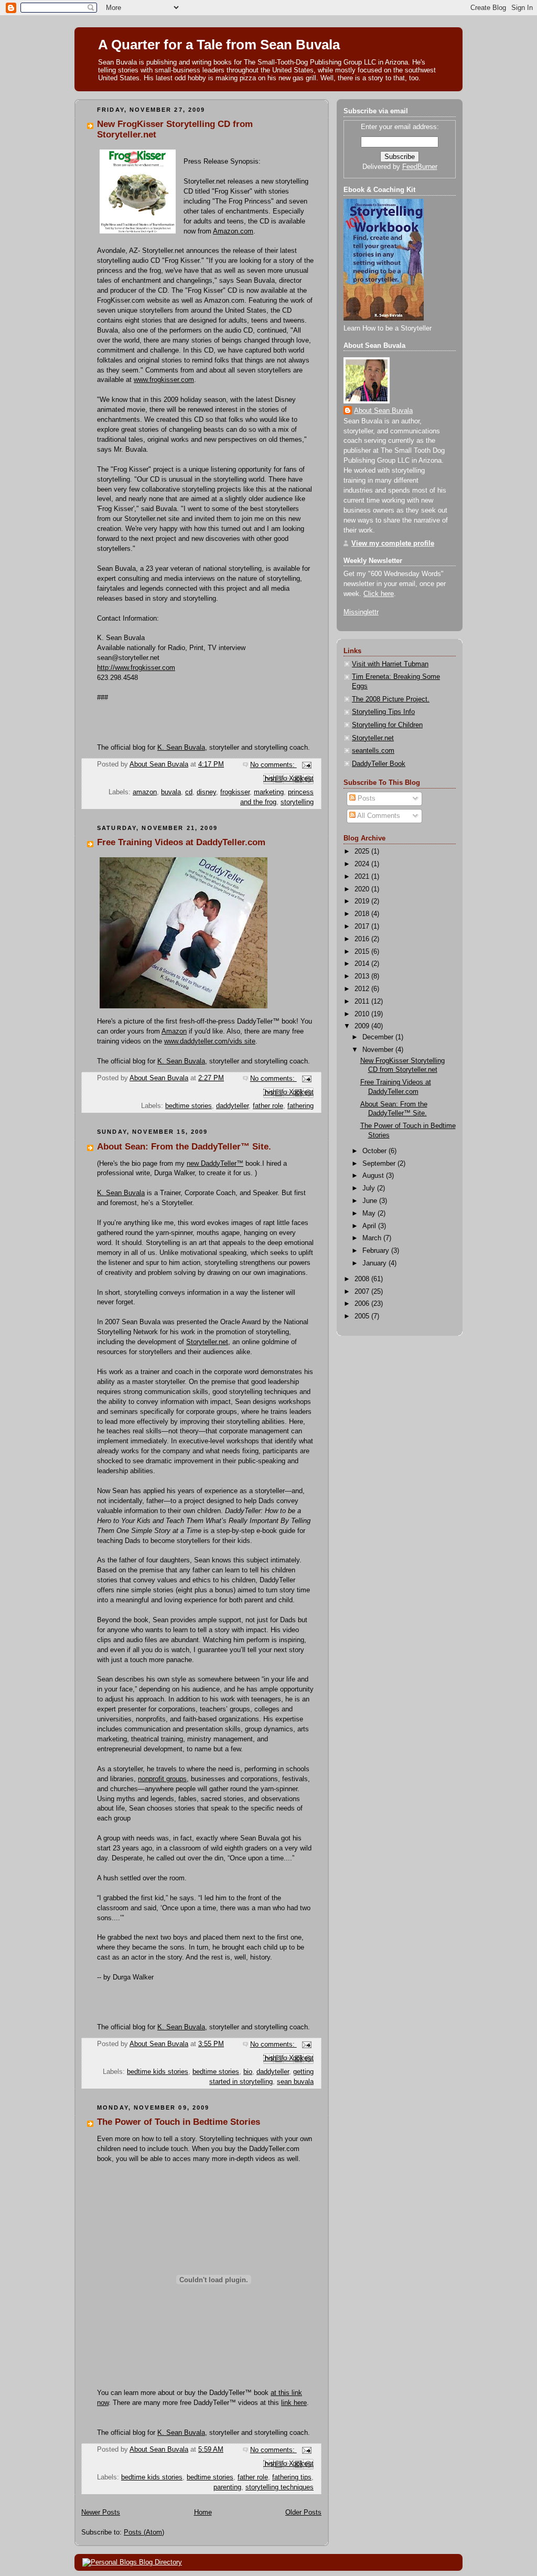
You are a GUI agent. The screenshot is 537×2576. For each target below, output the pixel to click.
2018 (363, 914)
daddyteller (232, 1106)
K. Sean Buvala (181, 748)
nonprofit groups (162, 1779)
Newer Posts (101, 2513)
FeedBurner (420, 167)
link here (294, 2403)
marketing (269, 792)
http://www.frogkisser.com (136, 668)
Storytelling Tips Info (383, 712)
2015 (363, 952)
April (370, 1226)
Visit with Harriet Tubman (390, 664)
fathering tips (292, 2477)
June (371, 1201)
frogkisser (235, 792)
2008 (363, 1279)
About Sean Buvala (383, 411)
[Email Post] (305, 765)
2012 (363, 989)
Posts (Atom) (144, 2532)
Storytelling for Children (387, 725)
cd (189, 792)
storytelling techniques (280, 2487)
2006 (363, 1304)
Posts (366, 799)
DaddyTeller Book (379, 764)
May (370, 1214)
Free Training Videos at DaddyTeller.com (181, 842)
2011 (363, 1002)
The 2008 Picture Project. (391, 699)
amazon (145, 792)
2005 (363, 1316)
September (380, 1164)
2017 (363, 927)
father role (268, 1106)
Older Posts (303, 2513)
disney (206, 792)
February (377, 1251)
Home (203, 2513)
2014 (363, 964)
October (375, 1151)
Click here (379, 594)
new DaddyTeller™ (215, 1164)
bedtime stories (189, 1106)
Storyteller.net (207, 1342)
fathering (300, 1106)
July (370, 1188)
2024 (363, 864)
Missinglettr (361, 612)
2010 (363, 1014)
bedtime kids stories (158, 2072)
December (379, 1037)
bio (248, 2072)
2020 (363, 889)
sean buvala (295, 2082)
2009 (363, 1026)
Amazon (174, 1031)
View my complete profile (393, 544)
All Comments (378, 816)
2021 (363, 877)
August (374, 1176)
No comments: (273, 765)
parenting (227, 2487)
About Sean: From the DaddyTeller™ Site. (184, 1147)
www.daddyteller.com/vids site (210, 1041)
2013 (363, 976)
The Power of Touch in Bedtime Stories (179, 2122)
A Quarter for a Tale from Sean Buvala (219, 45)
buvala (171, 792)
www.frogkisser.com (164, 380)
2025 (363, 851)
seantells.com (373, 751)
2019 (363, 901)
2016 (363, 939)
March (373, 1238)
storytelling (297, 802)
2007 (363, 1292)
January (375, 1263)
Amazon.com (233, 231)
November (379, 1050)
